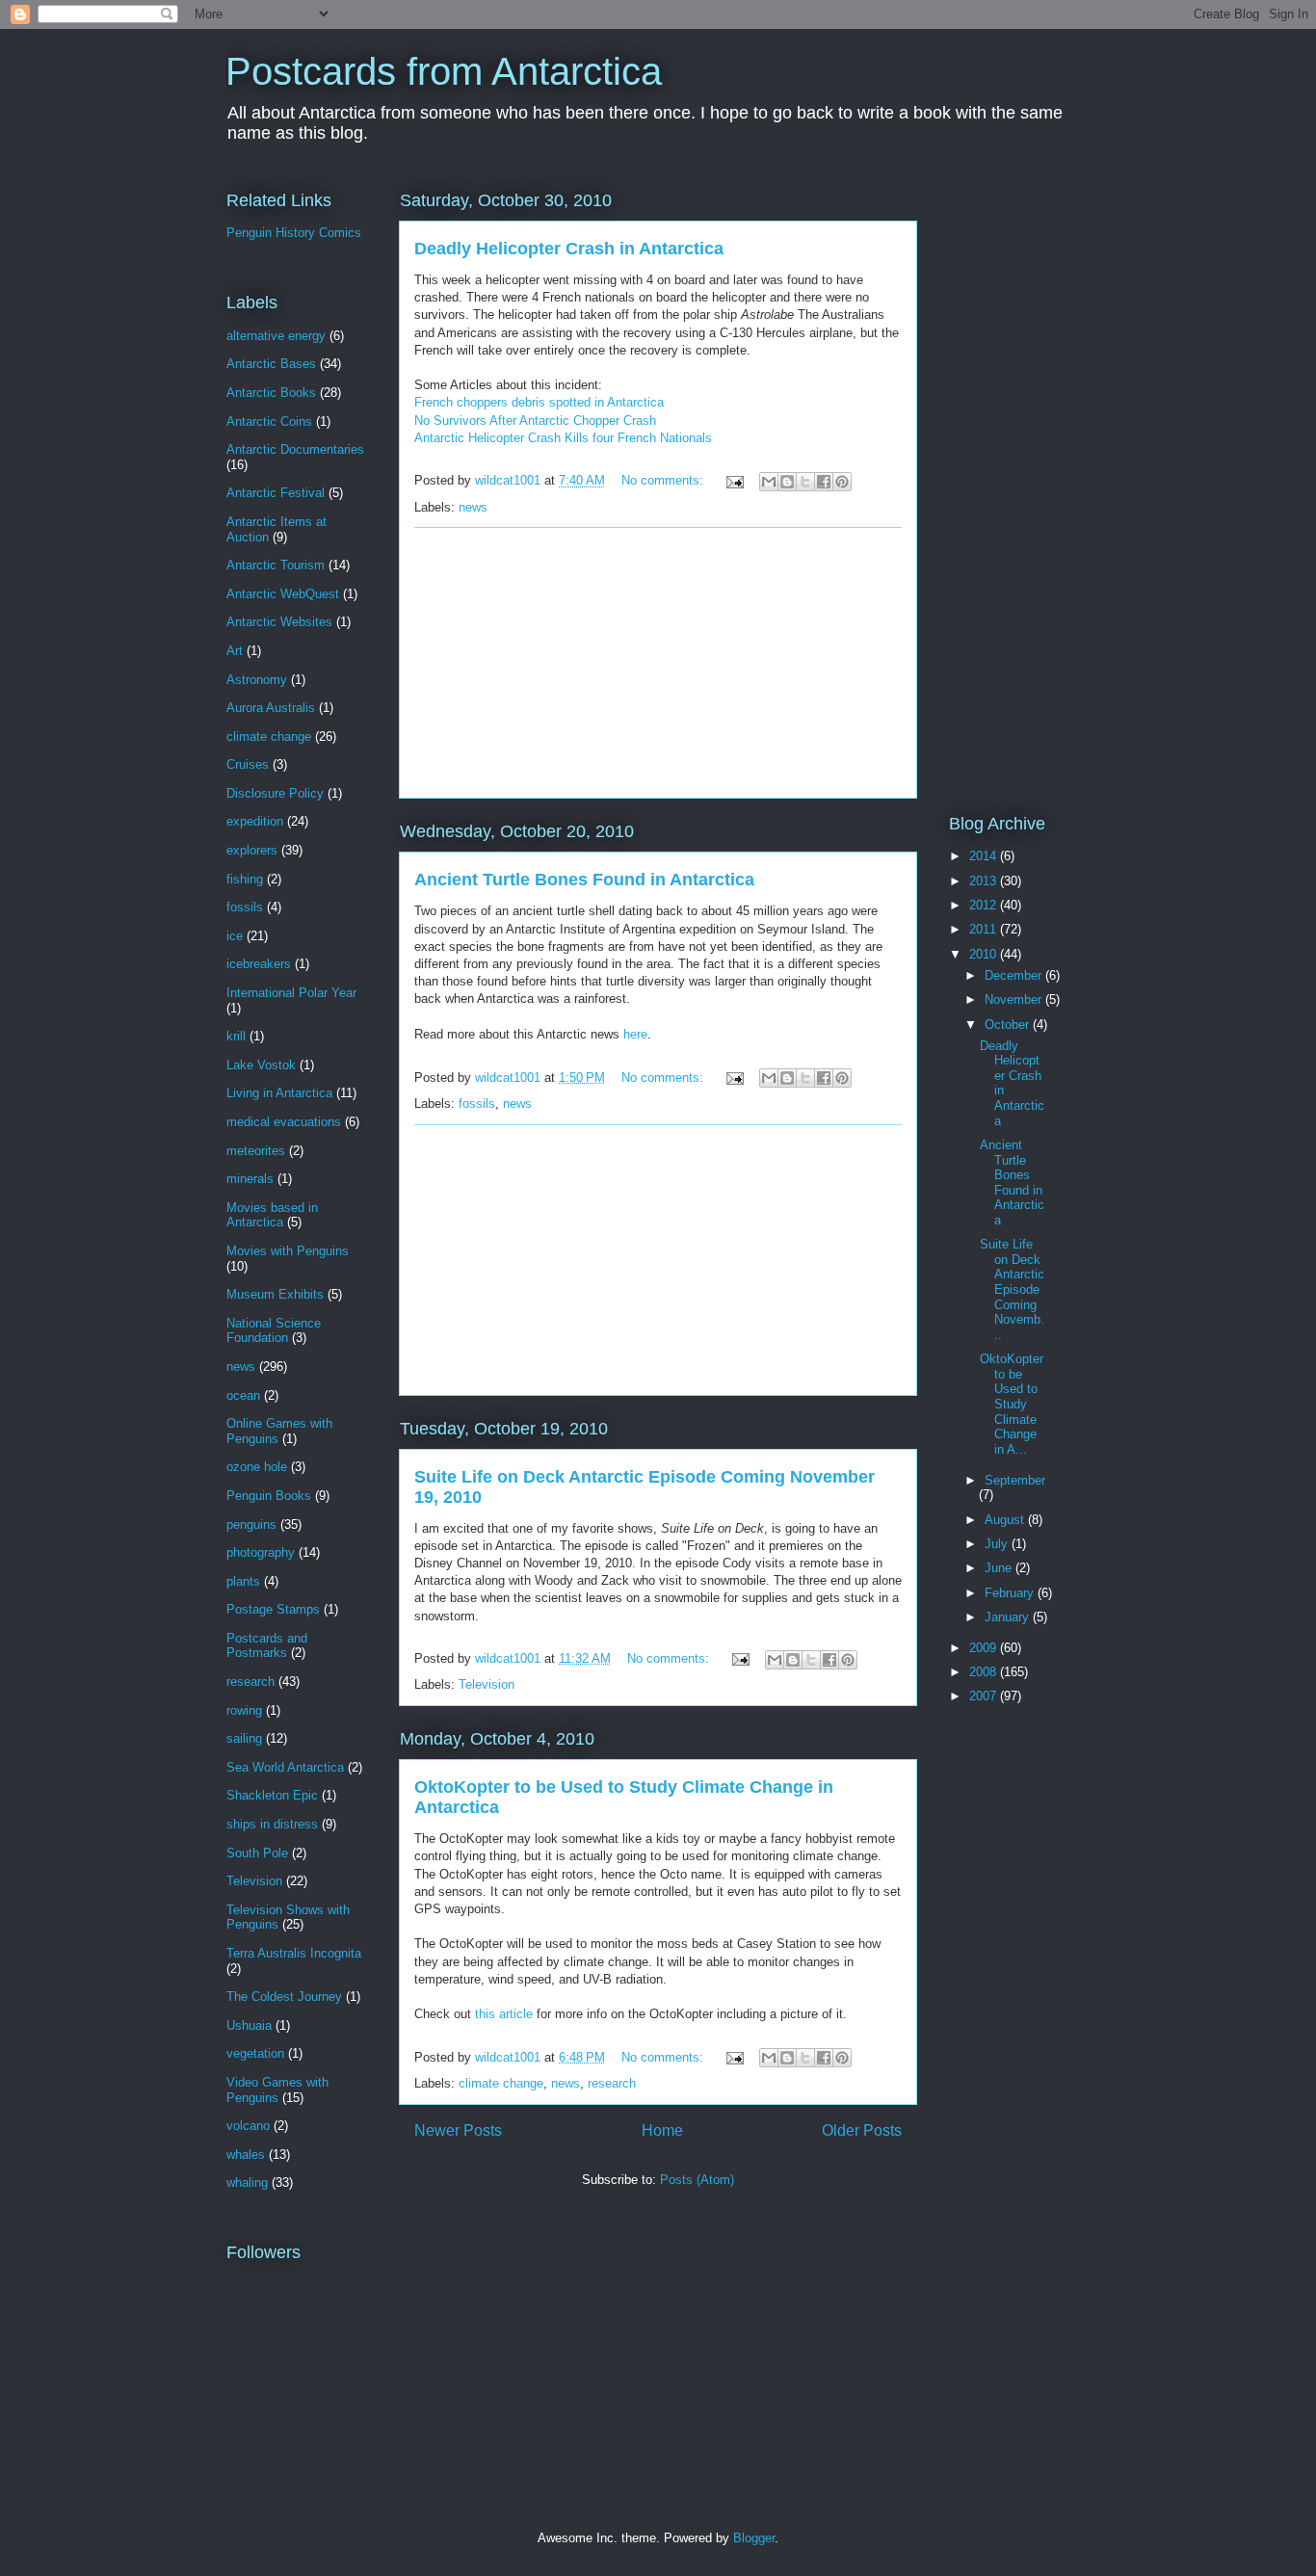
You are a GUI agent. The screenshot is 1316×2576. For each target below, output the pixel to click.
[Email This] (769, 482)
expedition (255, 821)
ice (235, 936)
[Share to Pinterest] (842, 482)
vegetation (255, 2053)
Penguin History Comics (294, 233)
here (635, 1034)
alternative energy (276, 336)
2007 (985, 1696)
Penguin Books (269, 1496)
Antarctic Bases (271, 364)
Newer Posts (458, 2130)
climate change (501, 2083)
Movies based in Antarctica (272, 1215)
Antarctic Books (271, 393)
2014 (985, 856)
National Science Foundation (274, 1331)
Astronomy (257, 680)
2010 (985, 954)
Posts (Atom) (697, 2180)
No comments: (664, 480)
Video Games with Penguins (277, 2090)
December (1015, 975)
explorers (252, 850)
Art (235, 651)
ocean (243, 1395)
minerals (250, 1179)
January (1009, 1617)
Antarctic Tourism (276, 565)
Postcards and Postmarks (267, 1646)
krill (236, 1036)
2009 (985, 1648)
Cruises (248, 764)
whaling (247, 2182)
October (1009, 1025)
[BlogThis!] (787, 482)
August (1006, 1520)
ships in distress (272, 1824)
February (1011, 1593)
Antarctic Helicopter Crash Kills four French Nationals (563, 438)
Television (487, 1684)
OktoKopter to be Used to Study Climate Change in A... (1012, 1404)
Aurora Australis (271, 708)
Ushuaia (249, 2025)
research (612, 2083)
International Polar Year (291, 993)
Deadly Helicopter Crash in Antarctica (569, 249)
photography (261, 1552)
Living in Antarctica (279, 1093)
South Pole (257, 1853)
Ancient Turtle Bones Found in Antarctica (584, 880)
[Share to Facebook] (824, 482)
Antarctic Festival (276, 493)
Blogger (754, 2538)
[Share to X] (805, 482)
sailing (244, 1738)
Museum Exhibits (275, 1294)
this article (504, 2014)
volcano (248, 2126)
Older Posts (862, 2130)
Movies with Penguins (288, 1251)
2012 (985, 905)
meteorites (256, 1151)
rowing (244, 1710)
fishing (245, 879)
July (998, 1544)
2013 (985, 881)
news (473, 507)
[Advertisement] (658, 663)
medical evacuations (284, 1122)
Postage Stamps (273, 1609)
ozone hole (257, 1467)
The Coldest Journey (284, 1997)
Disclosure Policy (275, 793)
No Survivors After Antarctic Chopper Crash (535, 421)
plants (243, 1581)
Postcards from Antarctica (444, 71)
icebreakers (259, 964)
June (1000, 1568)
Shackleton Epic (272, 1795)
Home (662, 2130)
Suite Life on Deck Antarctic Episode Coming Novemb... (1012, 1289)
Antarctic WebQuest (283, 594)
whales (246, 2155)
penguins (251, 1525)
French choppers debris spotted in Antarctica (539, 402)
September (1015, 1480)
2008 (985, 1672)
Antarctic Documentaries (295, 449)
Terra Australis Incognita (294, 1953)
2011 (985, 929)
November (1015, 999)
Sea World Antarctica (285, 1767)
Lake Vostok (261, 1065)
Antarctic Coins (269, 421)
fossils (477, 1104)
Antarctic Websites (279, 622)
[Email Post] (734, 480)
